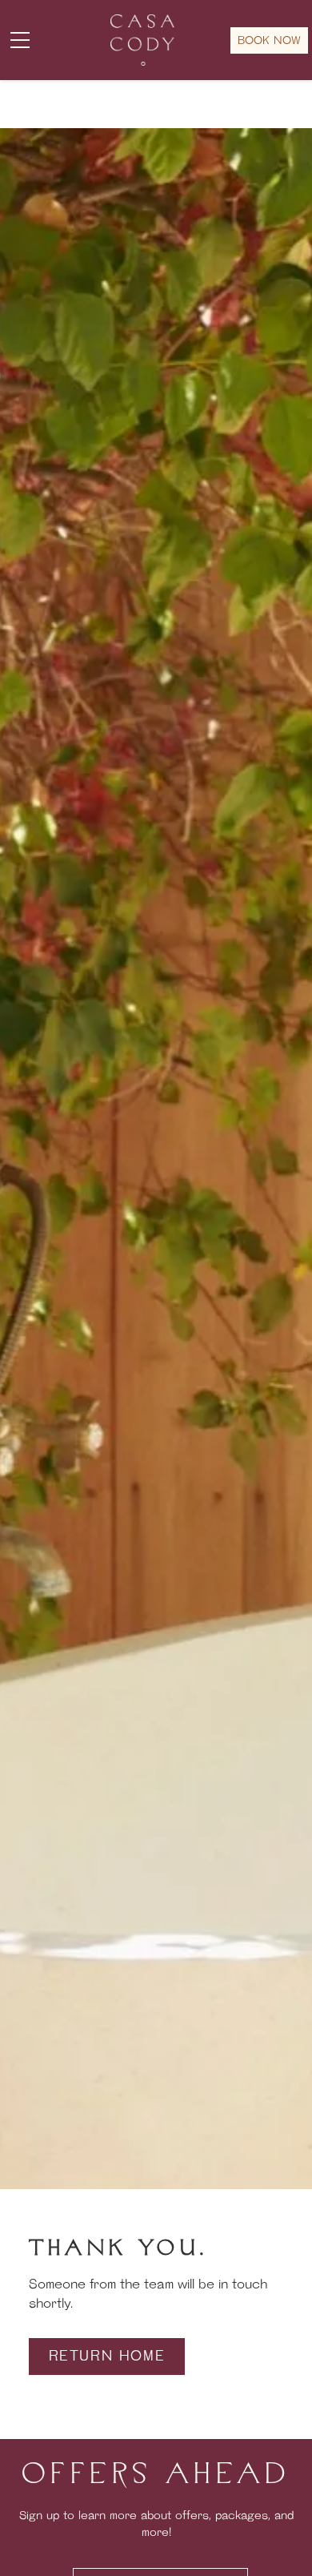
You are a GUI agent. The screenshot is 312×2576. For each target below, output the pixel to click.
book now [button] (269, 41)
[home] (138, 40)
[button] (20, 40)
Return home (107, 2357)
